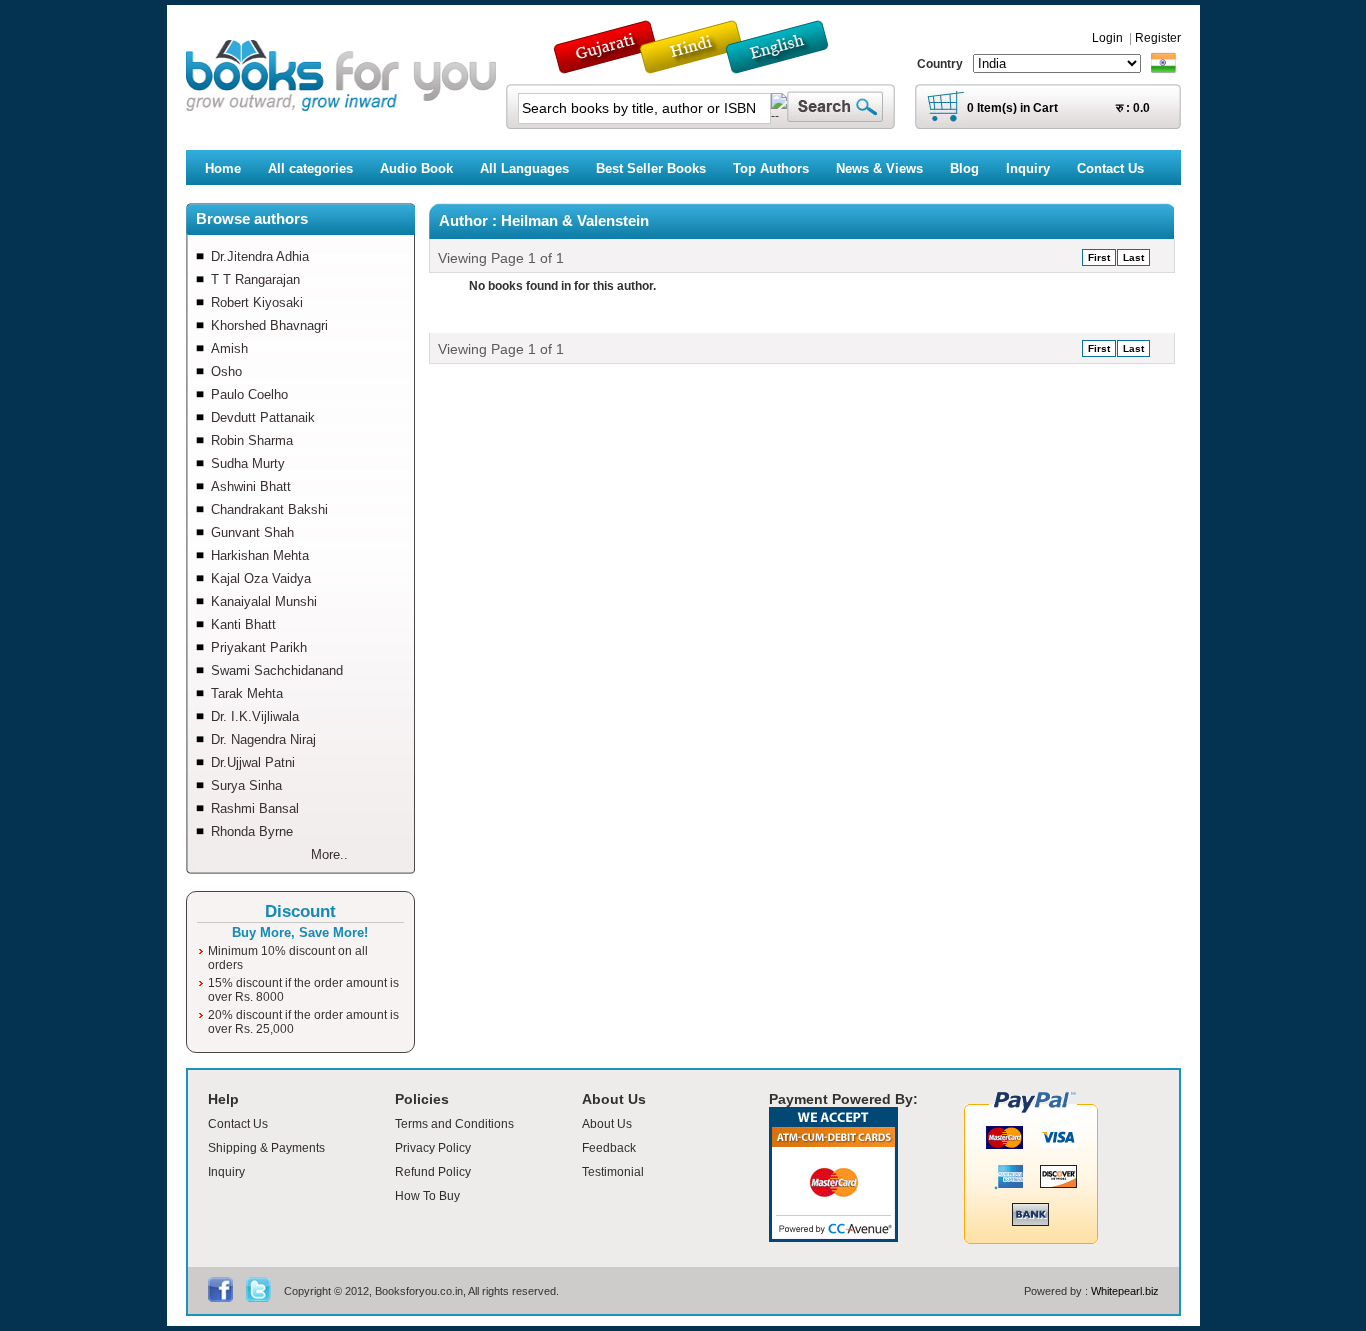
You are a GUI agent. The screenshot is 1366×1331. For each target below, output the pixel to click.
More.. (329, 854)
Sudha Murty (248, 463)
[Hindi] (704, 64)
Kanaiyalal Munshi (264, 601)
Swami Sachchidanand (277, 670)
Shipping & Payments (266, 1148)
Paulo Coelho (249, 394)
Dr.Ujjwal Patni (253, 762)
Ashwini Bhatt (251, 486)
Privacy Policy (433, 1148)
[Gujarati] (607, 64)
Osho (226, 371)
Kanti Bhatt (243, 624)
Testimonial (613, 1172)
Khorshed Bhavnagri (269, 325)
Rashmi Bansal (255, 808)
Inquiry (226, 1172)
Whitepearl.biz (1125, 1291)
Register (1158, 38)
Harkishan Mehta (260, 555)
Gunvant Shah (252, 532)
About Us (607, 1124)
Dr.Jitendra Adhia (260, 256)
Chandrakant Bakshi (269, 509)
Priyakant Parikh (259, 647)
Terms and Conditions (454, 1124)
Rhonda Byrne (252, 831)
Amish (229, 348)
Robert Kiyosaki (257, 302)
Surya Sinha (246, 785)
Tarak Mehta (247, 693)
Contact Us (238, 1124)
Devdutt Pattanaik (263, 417)
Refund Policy (433, 1172)
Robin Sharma (252, 440)
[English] (788, 64)
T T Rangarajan (255, 279)
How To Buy (427, 1196)
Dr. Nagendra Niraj (263, 739)
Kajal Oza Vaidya (261, 578)
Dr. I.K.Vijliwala (255, 716)
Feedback (609, 1148)
